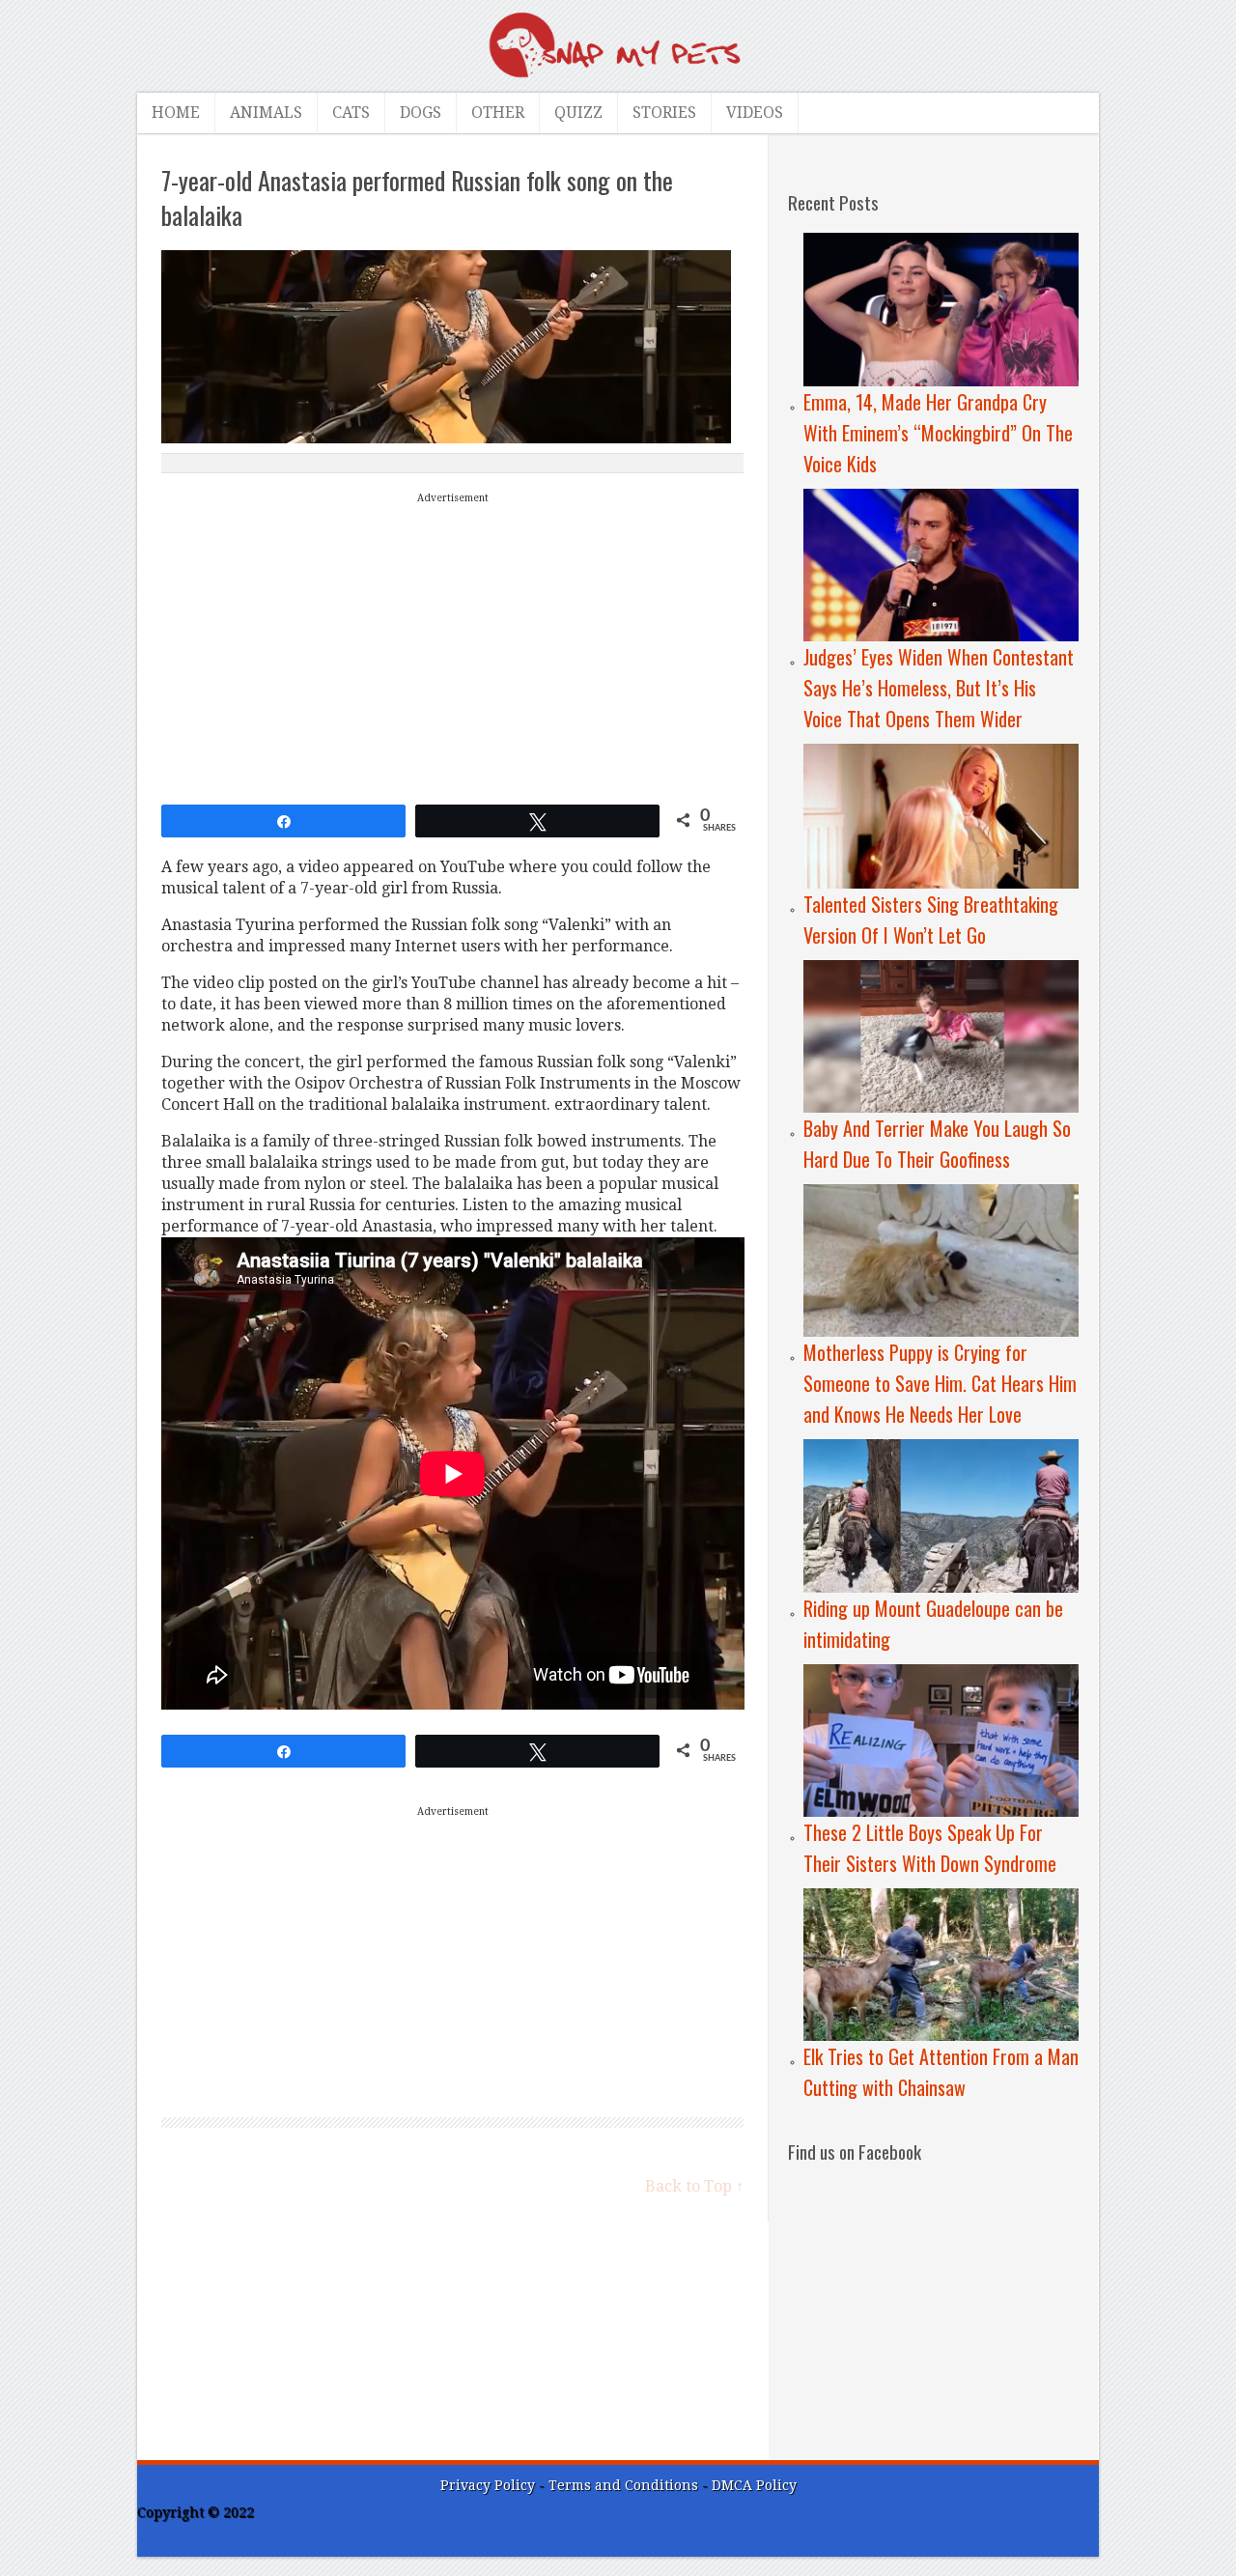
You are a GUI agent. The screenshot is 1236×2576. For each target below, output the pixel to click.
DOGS (421, 113)
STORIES (664, 113)
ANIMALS (266, 113)
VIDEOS (755, 113)
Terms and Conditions (625, 2485)
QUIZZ (578, 113)
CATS (351, 113)
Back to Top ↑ (694, 2186)
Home (176, 113)
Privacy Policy (488, 2485)
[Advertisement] (453, 644)
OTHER (498, 113)
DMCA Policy (754, 2485)
